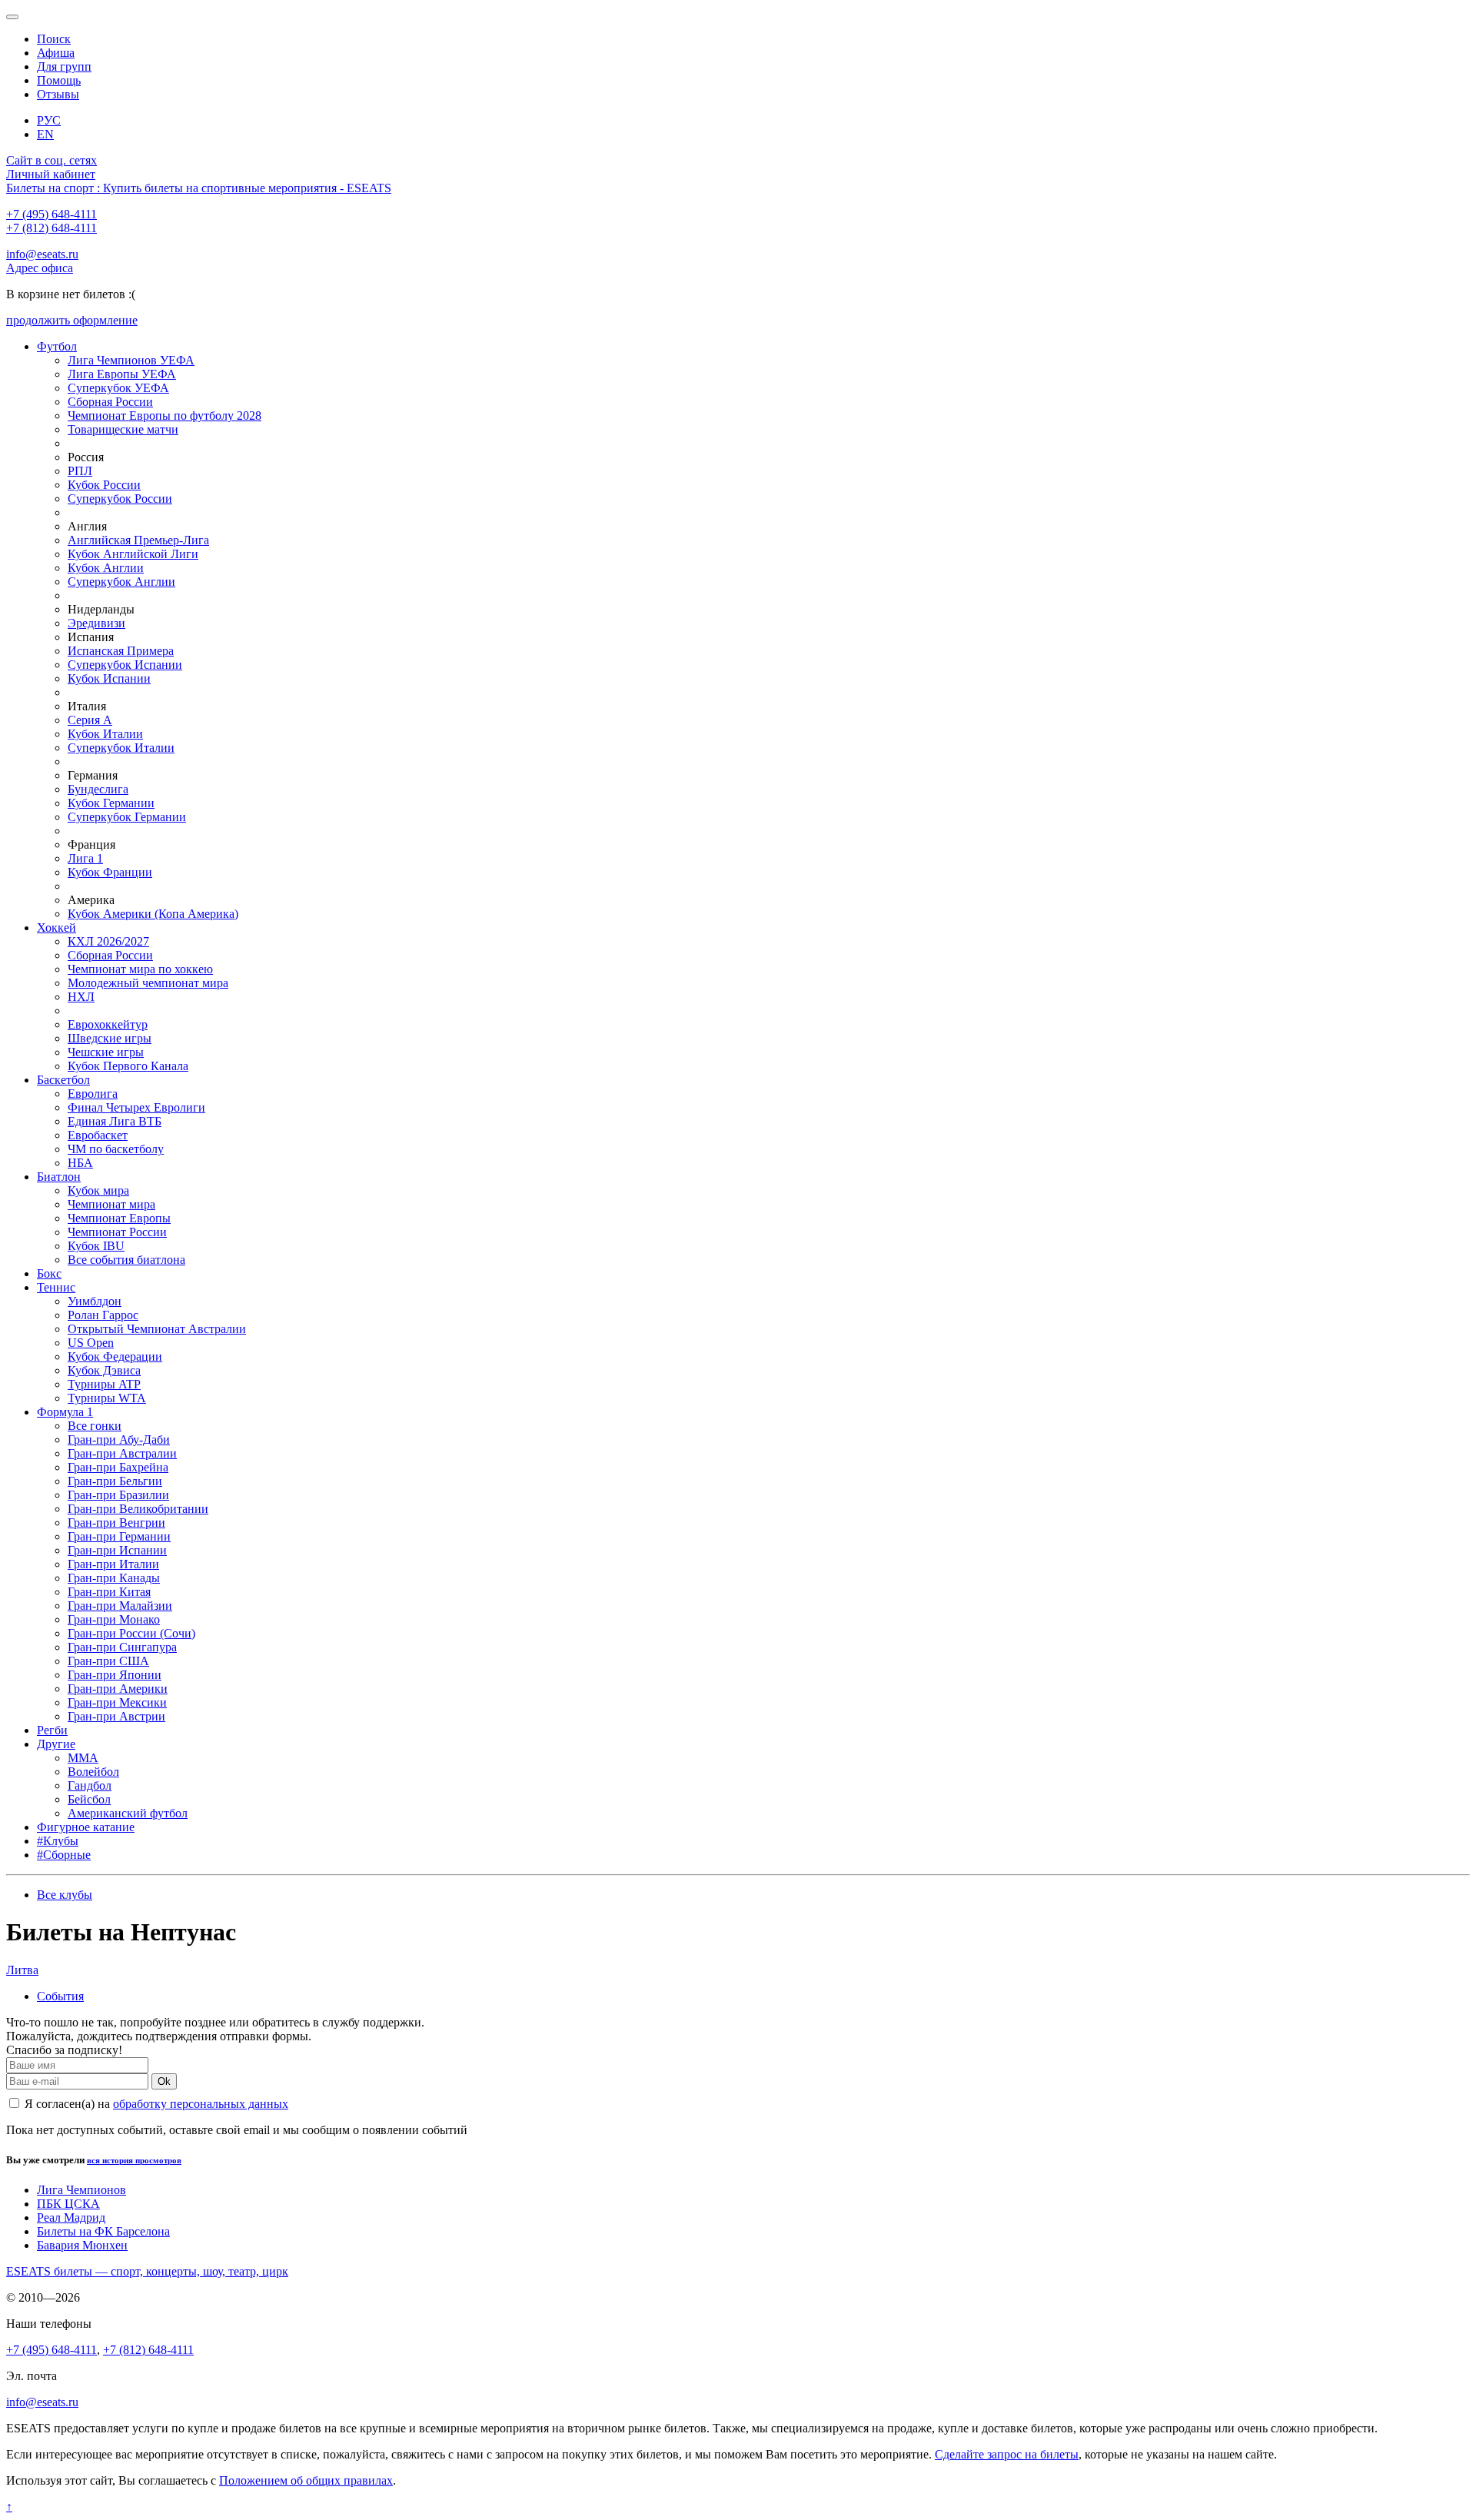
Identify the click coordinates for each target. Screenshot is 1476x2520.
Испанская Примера (121, 651)
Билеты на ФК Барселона (103, 2231)
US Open (91, 1343)
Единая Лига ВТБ (115, 1121)
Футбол (57, 346)
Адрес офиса (40, 268)
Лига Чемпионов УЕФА (131, 360)
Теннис (56, 1287)
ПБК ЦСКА (68, 2204)
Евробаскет (98, 1135)
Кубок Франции (110, 872)
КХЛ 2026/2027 (108, 941)
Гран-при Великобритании (138, 1509)
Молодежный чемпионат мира (148, 983)
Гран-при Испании (117, 1550)
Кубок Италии (105, 734)
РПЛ (80, 471)
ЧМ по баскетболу (116, 1149)
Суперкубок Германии (127, 817)
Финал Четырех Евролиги (136, 1107)
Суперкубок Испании (125, 665)
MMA (83, 1758)
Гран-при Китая (109, 1592)
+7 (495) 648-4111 (52, 214)
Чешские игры (106, 1052)
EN (45, 134)
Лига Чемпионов (81, 2190)
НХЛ (81, 997)
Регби (52, 1730)
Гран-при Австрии (116, 1716)
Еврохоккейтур (108, 1024)
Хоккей (57, 928)
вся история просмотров (134, 2160)
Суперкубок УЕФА (118, 388)
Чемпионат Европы (119, 1218)
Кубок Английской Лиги (133, 554)
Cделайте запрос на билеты (1007, 2454)
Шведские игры (110, 1038)
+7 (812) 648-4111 (52, 228)
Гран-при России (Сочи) (131, 1633)
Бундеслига (98, 789)
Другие (56, 1744)
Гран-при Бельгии (115, 1481)
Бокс (49, 1273)
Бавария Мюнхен (82, 2245)
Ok (164, 2081)
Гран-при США (108, 1661)
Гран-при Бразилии (118, 1495)
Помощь (59, 80)
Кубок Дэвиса (104, 1370)
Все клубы (65, 1895)
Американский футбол (128, 1813)
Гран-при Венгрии (116, 1523)
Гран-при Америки (118, 1689)
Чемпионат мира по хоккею (140, 969)
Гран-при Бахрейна (118, 1467)
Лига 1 (85, 858)
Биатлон (59, 1177)
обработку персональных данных (201, 2104)
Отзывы (58, 94)
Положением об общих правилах (306, 2480)
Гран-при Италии (113, 1564)
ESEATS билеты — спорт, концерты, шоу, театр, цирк (147, 2271)
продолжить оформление (72, 320)
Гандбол (90, 1785)
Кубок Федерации (115, 1356)
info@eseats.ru (42, 254)
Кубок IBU (96, 1246)
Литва (22, 1970)
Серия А (90, 720)
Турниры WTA (107, 1398)
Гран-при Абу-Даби (119, 1440)
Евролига (93, 1094)
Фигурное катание (86, 1827)
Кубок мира (98, 1190)
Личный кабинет (51, 174)
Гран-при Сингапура (122, 1647)
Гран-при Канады (114, 1578)
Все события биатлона (126, 1260)
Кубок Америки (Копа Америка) (153, 914)
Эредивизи (96, 623)
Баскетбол (63, 1080)
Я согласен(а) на (155, 2104)
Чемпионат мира (111, 1204)
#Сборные (64, 1855)
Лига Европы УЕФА (122, 374)
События (60, 1996)
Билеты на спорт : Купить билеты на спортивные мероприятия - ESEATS (199, 188)
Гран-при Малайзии (120, 1606)
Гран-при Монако (114, 1619)
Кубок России (104, 485)
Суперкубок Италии (121, 748)
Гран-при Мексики (117, 1702)
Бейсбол (89, 1799)
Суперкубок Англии (121, 582)
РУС (49, 120)
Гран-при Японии (115, 1675)
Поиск (54, 39)
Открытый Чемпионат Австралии (157, 1329)
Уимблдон (95, 1301)
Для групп (64, 66)
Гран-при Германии (119, 1536)
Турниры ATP (104, 1384)
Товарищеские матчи (123, 429)
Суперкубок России (120, 499)
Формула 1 (65, 1412)
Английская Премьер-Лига (138, 540)
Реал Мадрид (71, 2217)
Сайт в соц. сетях (52, 160)
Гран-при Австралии (122, 1453)
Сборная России (110, 402)
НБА (80, 1163)
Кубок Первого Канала (128, 1066)
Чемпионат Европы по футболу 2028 (165, 416)
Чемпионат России (117, 1232)
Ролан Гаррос (103, 1315)
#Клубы (58, 1841)
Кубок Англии (106, 568)
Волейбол (93, 1772)
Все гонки (95, 1426)
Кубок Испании (109, 678)
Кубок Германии (111, 803)
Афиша (56, 53)
